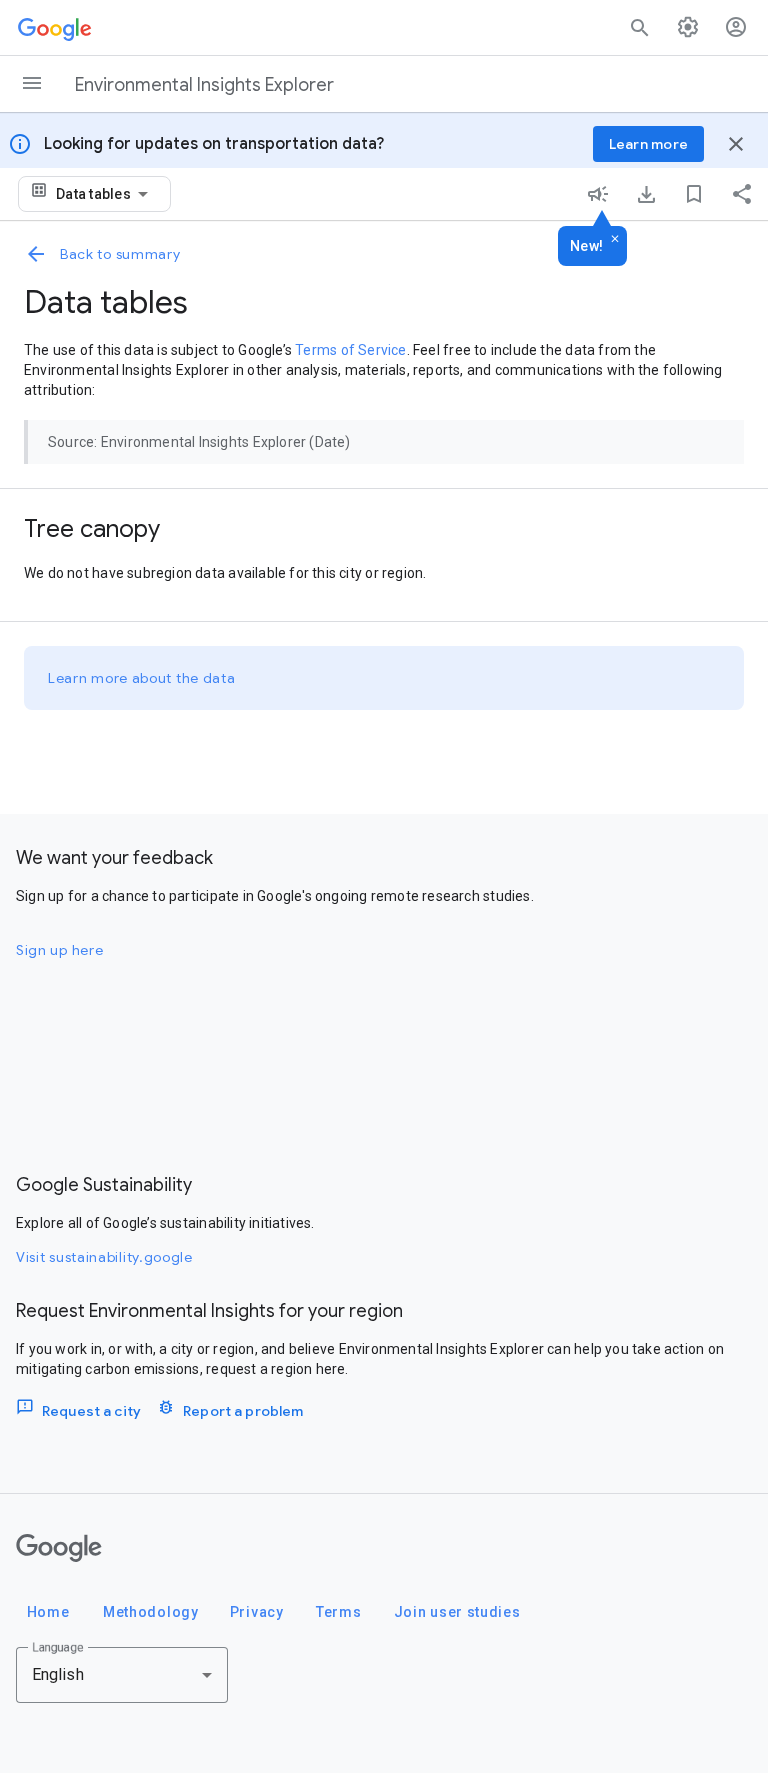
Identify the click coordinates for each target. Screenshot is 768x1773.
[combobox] (105, 194)
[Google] (59, 1548)
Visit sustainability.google (104, 1257)
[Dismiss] (615, 240)
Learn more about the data (142, 678)
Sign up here (59, 950)
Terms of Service (350, 350)
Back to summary (120, 254)
